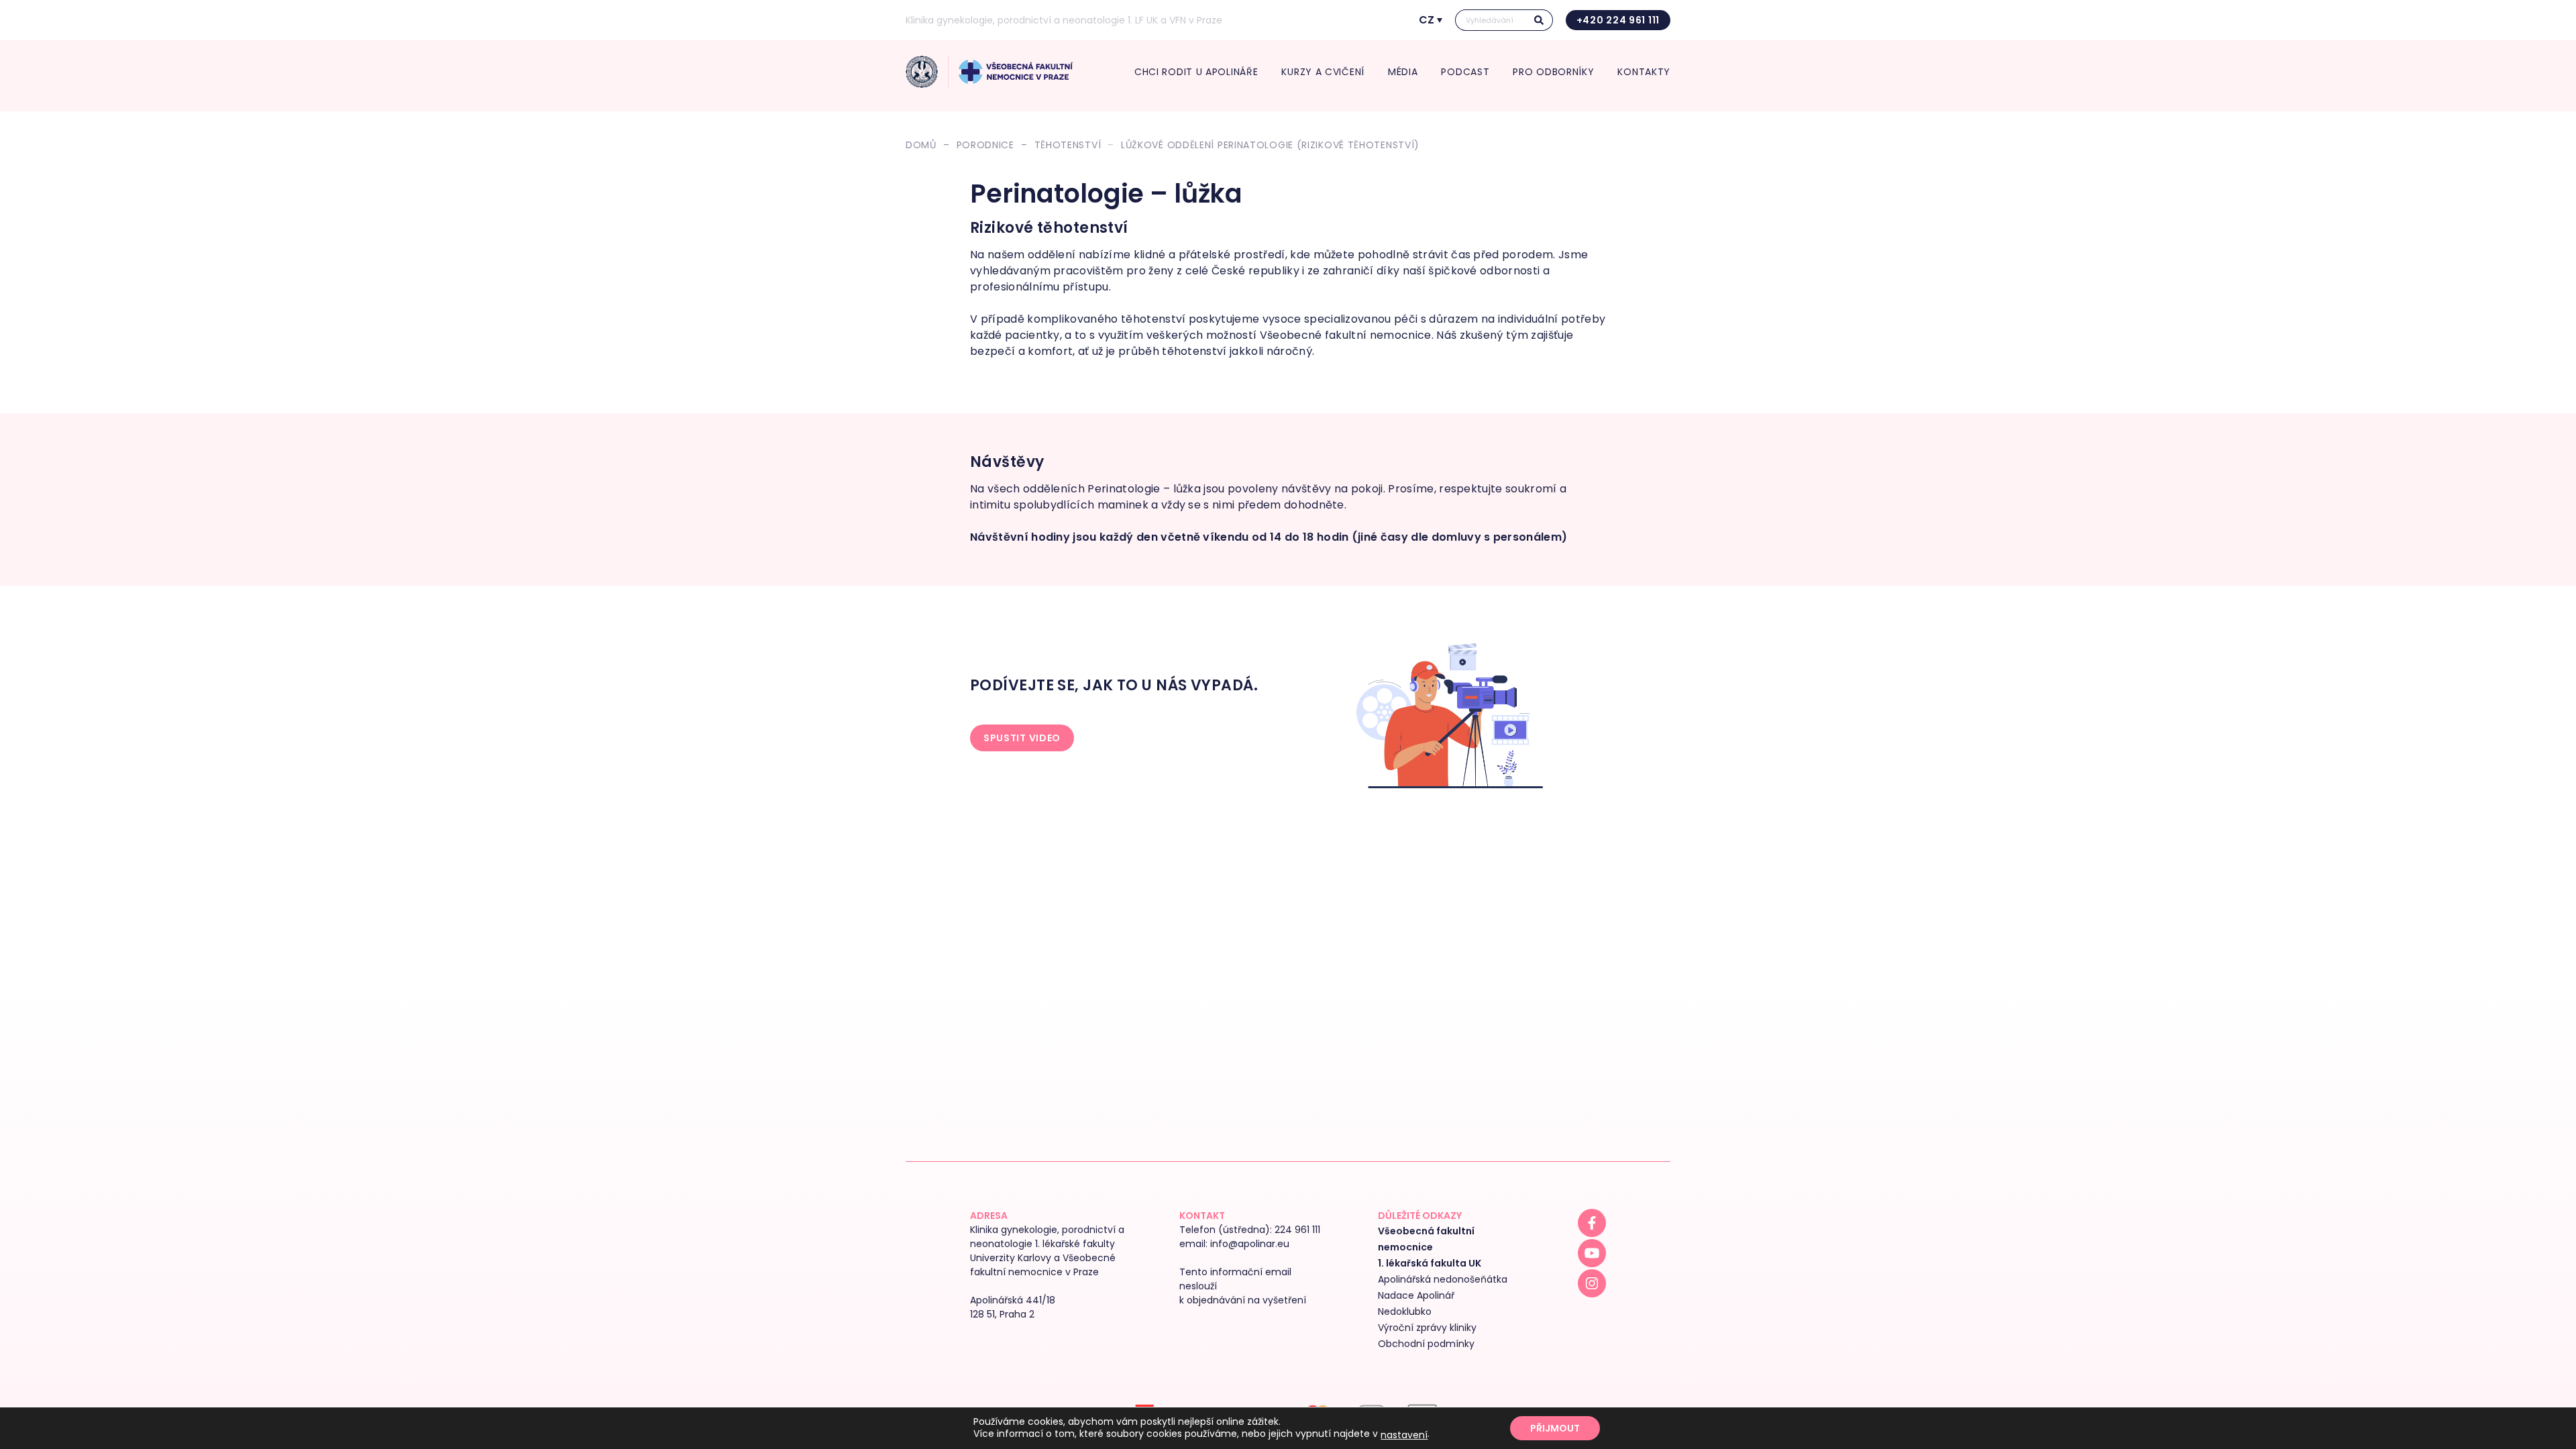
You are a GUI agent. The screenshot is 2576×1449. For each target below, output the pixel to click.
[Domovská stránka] (922, 72)
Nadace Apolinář (1416, 1295)
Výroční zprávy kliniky (1427, 1328)
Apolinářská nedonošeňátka (1443, 1279)
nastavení (1404, 1435)
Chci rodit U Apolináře (1196, 72)
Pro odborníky (1553, 72)
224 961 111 (1297, 1230)
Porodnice (985, 145)
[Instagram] (1592, 1283)
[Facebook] (1592, 1223)
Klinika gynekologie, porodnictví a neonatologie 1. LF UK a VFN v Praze (1064, 20)
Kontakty (1644, 72)
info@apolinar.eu (1250, 1244)
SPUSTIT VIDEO (1022, 738)
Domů (921, 145)
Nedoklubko (1405, 1311)
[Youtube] (1592, 1253)
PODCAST (1465, 72)
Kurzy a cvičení (1323, 72)
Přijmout (1555, 1428)
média (1403, 72)
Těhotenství (1068, 145)
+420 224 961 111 (1618, 20)
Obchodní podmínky (1426, 1344)
